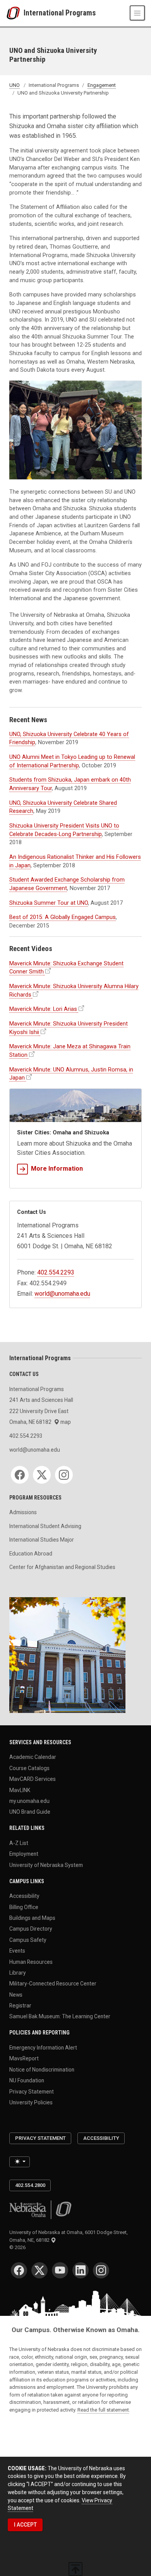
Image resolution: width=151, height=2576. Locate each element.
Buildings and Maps (32, 1918)
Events (17, 1951)
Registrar (20, 2006)
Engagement (102, 85)
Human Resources (31, 1962)
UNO (15, 85)
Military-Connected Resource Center (53, 1984)
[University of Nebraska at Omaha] (15, 13)
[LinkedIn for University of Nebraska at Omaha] (81, 2270)
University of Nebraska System (46, 1865)
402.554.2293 (56, 1272)
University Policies (31, 2102)
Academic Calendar (33, 1757)
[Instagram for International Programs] (64, 1475)
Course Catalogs (29, 1768)
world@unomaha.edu (62, 1294)
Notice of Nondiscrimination (42, 2069)
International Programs (60, 13)
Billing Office (24, 1907)
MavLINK (20, 1790)
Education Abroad (31, 1554)
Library (18, 1972)
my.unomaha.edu (29, 1801)
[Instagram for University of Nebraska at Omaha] (101, 2270)
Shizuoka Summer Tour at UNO (49, 903)
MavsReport (24, 2058)
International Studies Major (42, 1540)
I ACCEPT (25, 2525)
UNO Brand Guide (30, 1812)
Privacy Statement (32, 2091)
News (16, 1994)
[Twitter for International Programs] (42, 1475)
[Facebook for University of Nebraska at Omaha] (19, 2270)
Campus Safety (28, 1940)
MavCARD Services (33, 1779)
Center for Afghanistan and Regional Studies (62, 1567)
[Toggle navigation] (137, 13)
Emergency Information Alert (43, 2048)
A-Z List (19, 1843)
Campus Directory (31, 1929)
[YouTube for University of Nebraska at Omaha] (60, 2270)
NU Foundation (27, 2080)
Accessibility (24, 1896)
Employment (24, 1854)
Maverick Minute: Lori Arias (43, 1009)
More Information (57, 1169)
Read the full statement (103, 2410)
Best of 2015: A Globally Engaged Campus (63, 917)
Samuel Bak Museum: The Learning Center (60, 2016)
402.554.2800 (30, 2185)
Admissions (23, 1512)
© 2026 (19, 2247)
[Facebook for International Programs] (20, 1475)
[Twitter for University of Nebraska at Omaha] (39, 2270)
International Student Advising (45, 1526)
